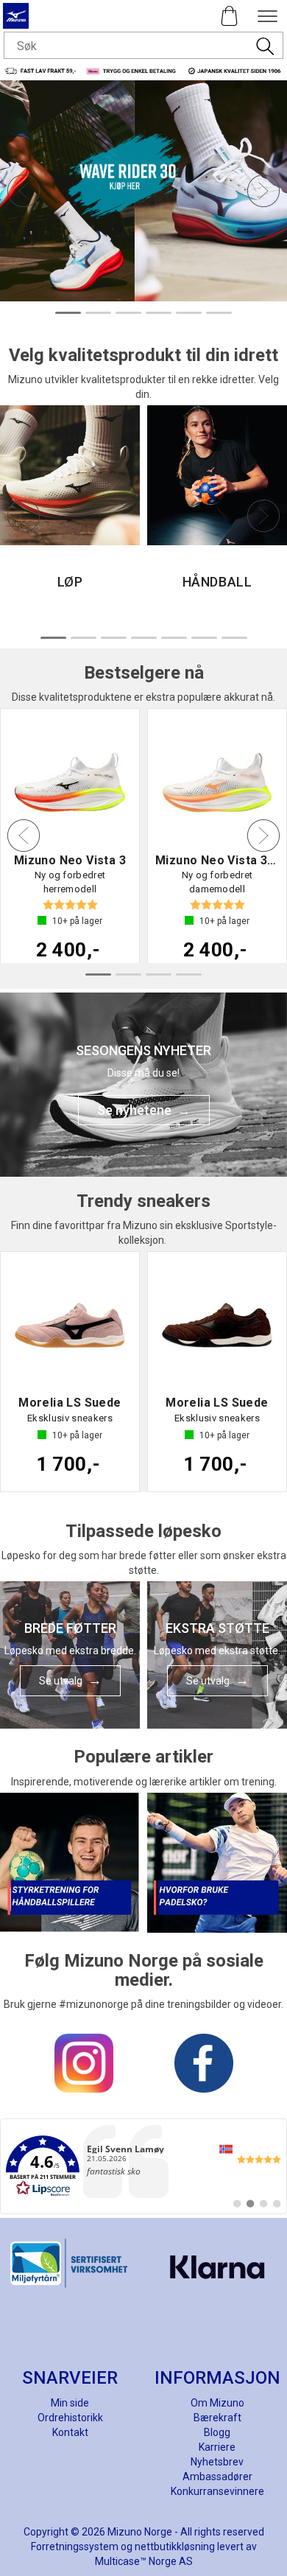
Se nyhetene (134, 1110)
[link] (143, 2166)
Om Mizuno (217, 2403)
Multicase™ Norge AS (144, 2561)
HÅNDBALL (217, 582)
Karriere (217, 2447)
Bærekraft (217, 2418)
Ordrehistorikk (70, 2418)
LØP (70, 582)
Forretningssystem (75, 2547)
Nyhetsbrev (217, 2462)
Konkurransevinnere (217, 2491)
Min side (70, 2403)
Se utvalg (61, 1681)
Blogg (217, 2432)
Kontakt (70, 2432)
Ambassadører (217, 2477)
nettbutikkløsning (175, 2547)
